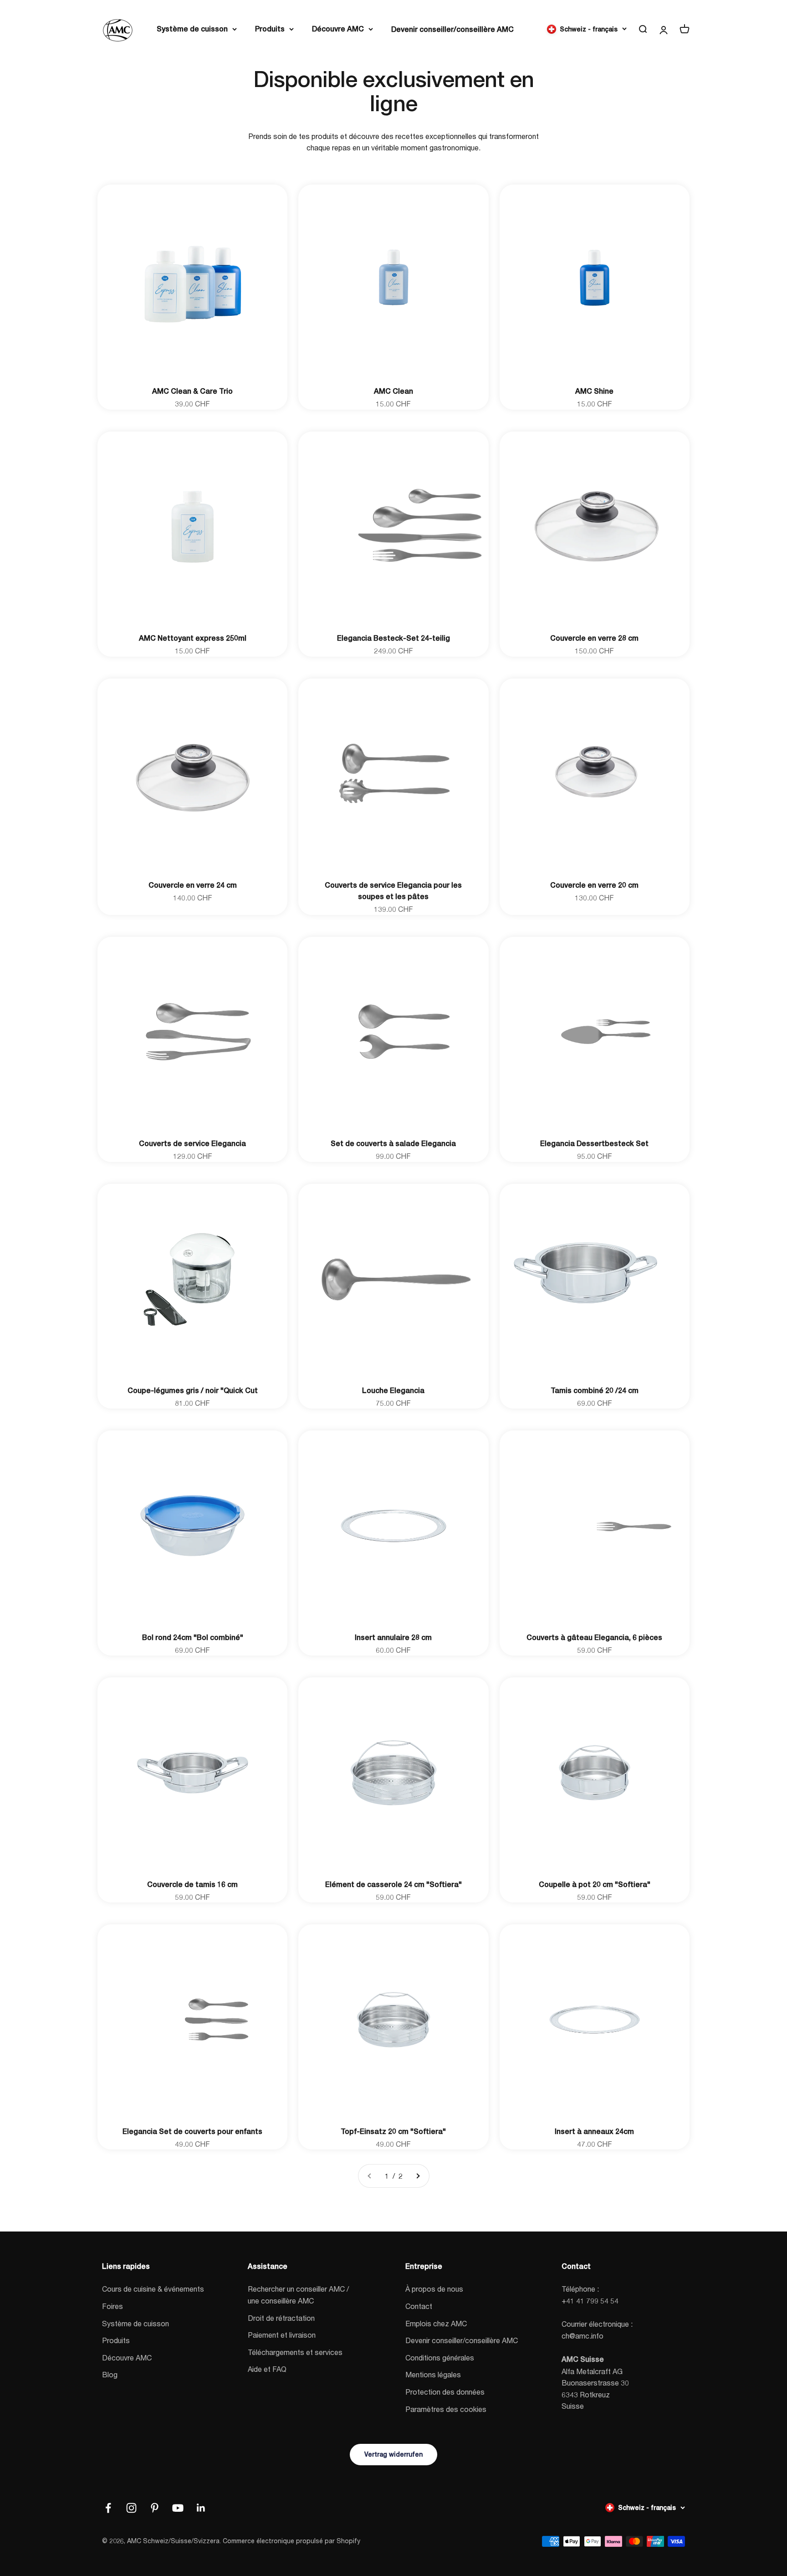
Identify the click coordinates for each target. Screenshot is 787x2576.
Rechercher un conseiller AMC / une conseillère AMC (298, 2295)
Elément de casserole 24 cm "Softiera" (393, 1884)
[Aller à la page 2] (418, 2176)
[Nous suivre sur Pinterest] (155, 2508)
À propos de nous (434, 2289)
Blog (110, 2374)
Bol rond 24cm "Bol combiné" (193, 1638)
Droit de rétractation (281, 2318)
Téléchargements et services (295, 2352)
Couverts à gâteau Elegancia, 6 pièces (594, 1638)
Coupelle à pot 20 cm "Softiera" (595, 1884)
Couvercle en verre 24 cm (193, 885)
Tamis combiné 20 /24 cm (595, 1391)
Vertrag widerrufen (393, 2454)
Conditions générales (440, 2357)
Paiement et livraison (282, 2335)
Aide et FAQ (267, 2369)
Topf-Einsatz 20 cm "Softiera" (393, 2131)
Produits (270, 29)
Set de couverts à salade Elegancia (393, 1144)
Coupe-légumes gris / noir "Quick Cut (193, 1391)
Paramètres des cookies (446, 2409)
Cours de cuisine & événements (153, 2289)
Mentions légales (433, 2374)
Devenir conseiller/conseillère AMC (452, 29)
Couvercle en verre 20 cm (594, 885)
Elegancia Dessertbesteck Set (594, 1144)
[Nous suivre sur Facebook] (108, 2508)
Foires (112, 2306)
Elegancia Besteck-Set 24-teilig (393, 638)
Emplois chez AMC (436, 2323)
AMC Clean (393, 391)
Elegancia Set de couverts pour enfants (192, 2131)
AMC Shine (594, 391)
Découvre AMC (338, 29)
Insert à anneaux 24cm (594, 2131)
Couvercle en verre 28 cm (594, 638)
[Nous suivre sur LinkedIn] (201, 2508)
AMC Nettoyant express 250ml (193, 638)
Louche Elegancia (393, 1391)
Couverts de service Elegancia (192, 1144)
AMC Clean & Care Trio (192, 391)
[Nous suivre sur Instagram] (131, 2508)
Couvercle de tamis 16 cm (192, 1884)
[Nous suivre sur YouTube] (178, 2508)
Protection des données (445, 2392)
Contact (419, 2306)
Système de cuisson (192, 29)
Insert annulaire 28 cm (393, 1638)
